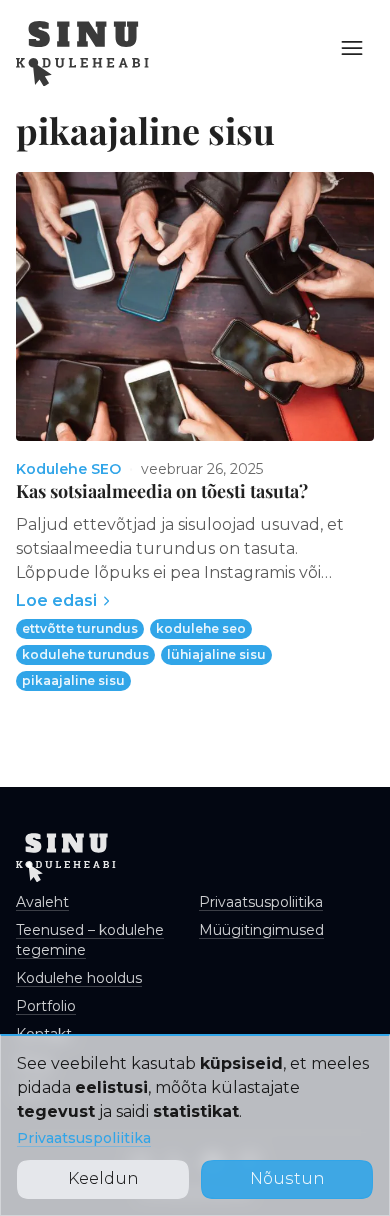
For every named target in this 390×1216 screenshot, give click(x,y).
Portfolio (46, 1006)
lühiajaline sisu (216, 654)
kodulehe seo (201, 628)
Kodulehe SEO (68, 469)
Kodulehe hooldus (79, 978)
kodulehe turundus (85, 654)
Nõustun (287, 1178)
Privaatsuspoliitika (84, 1138)
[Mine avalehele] (82, 53)
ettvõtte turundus (80, 628)
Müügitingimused (261, 930)
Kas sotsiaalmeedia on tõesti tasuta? (162, 491)
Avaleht (42, 902)
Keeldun (103, 1178)
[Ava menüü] (352, 48)
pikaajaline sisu (73, 680)
